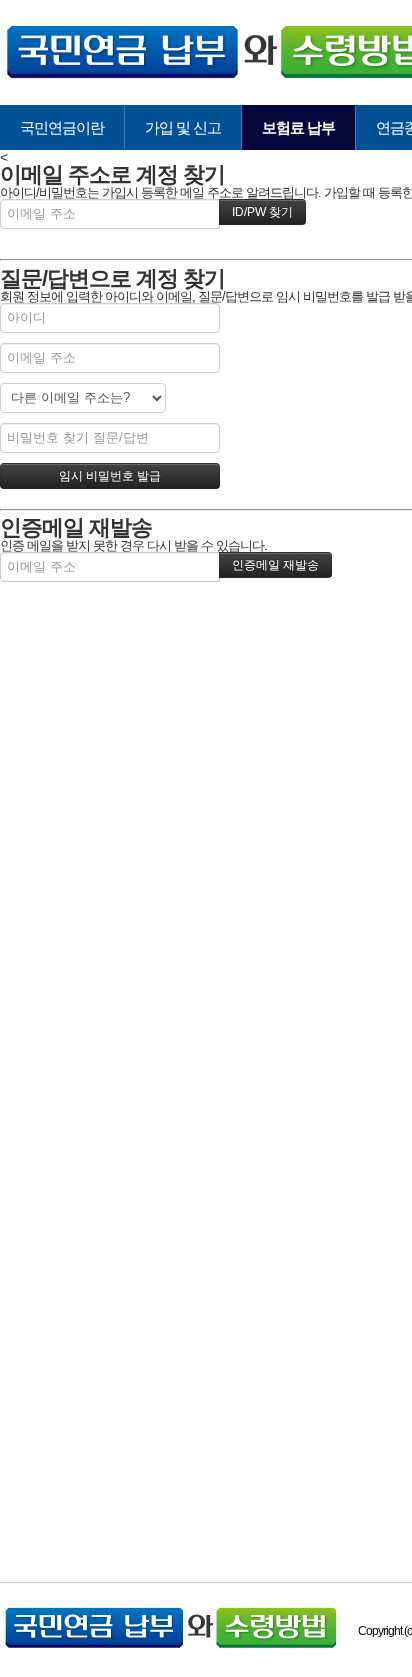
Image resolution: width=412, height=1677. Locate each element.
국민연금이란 (62, 127)
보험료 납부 (298, 127)
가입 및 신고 (183, 127)
